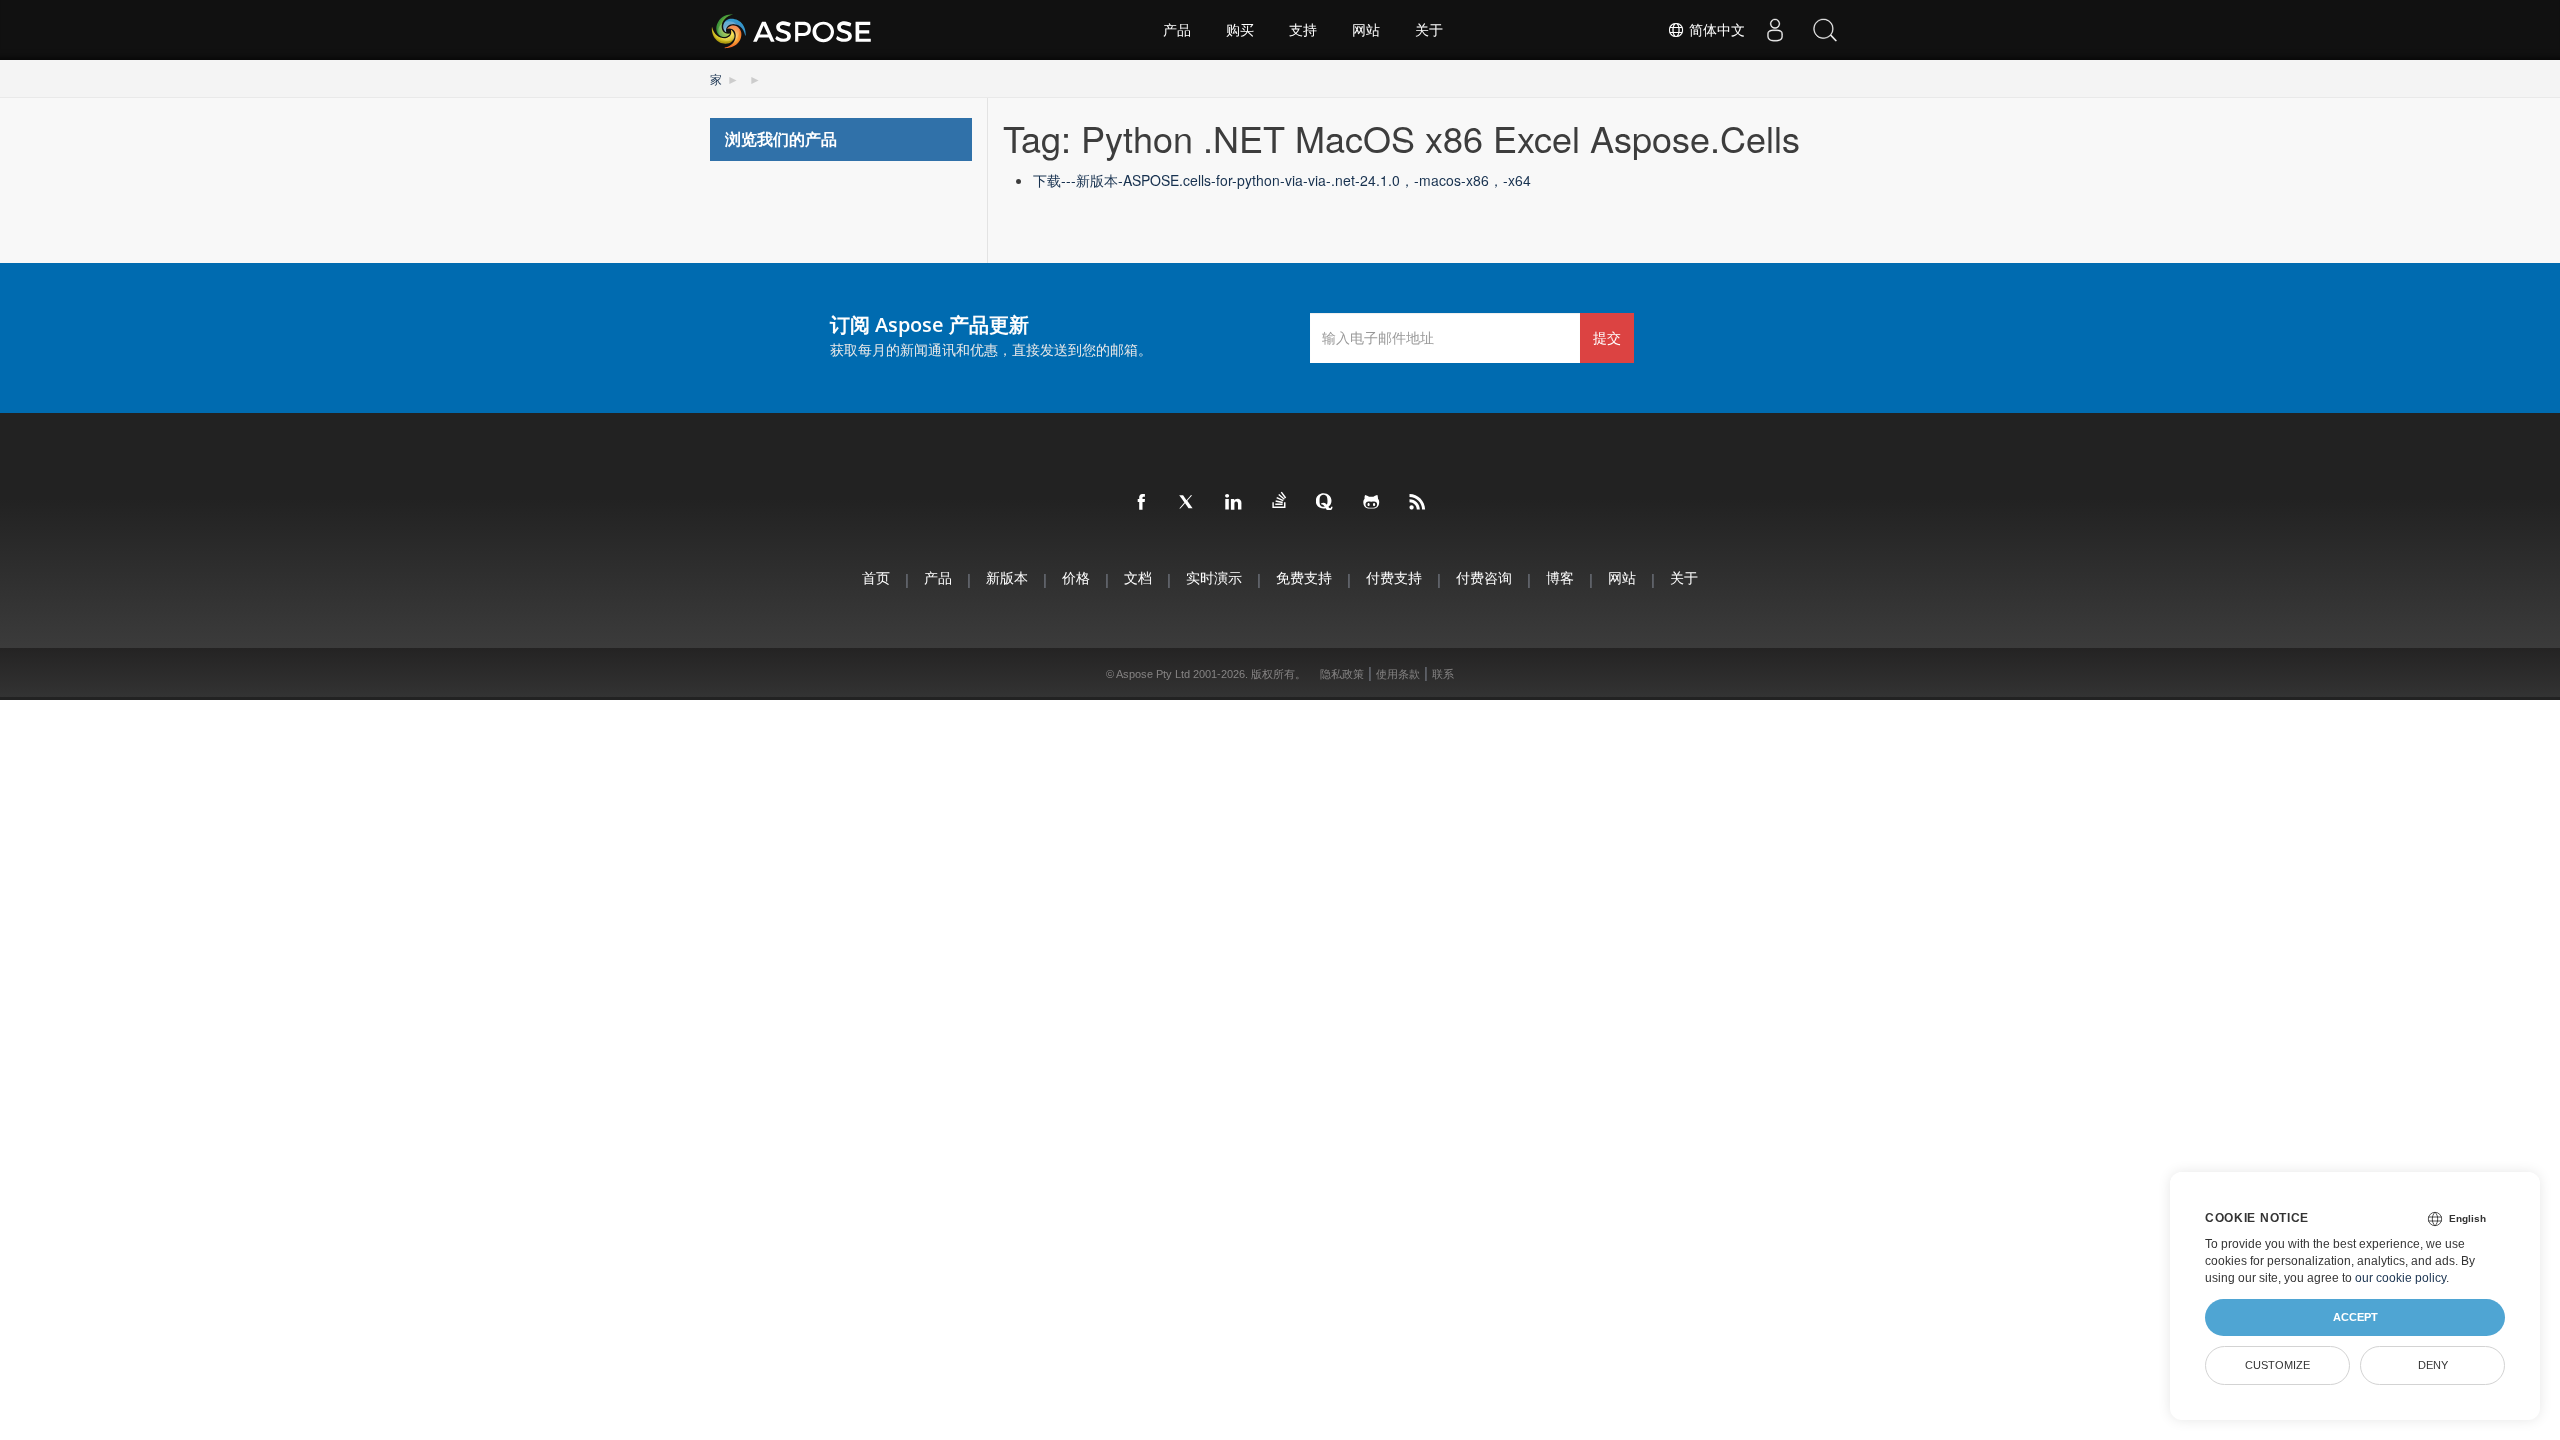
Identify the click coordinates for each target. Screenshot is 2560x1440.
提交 (1607, 337)
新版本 (1007, 577)
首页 (876, 577)
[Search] (1825, 30)
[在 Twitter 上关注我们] (1188, 503)
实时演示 (1214, 577)
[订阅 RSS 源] (1418, 503)
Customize (2277, 1365)
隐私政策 (1342, 674)
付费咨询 (1484, 577)
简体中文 (1715, 30)
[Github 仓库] (1372, 503)
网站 (1366, 30)
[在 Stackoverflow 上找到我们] (1280, 501)
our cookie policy (2400, 1278)
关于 (1429, 30)
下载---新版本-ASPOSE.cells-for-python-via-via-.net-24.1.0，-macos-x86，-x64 (1282, 180)
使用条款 (1398, 674)
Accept (2355, 1317)
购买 (1240, 30)
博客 (1560, 577)
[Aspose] (792, 30)
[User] (1775, 30)
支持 (1303, 30)
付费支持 (1394, 577)
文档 (1138, 577)
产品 (1177, 30)
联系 (1443, 674)
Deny (2433, 1365)
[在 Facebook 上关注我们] (1142, 503)
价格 (1076, 577)
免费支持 (1304, 577)
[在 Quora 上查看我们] (1326, 503)
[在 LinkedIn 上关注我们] (1234, 503)
